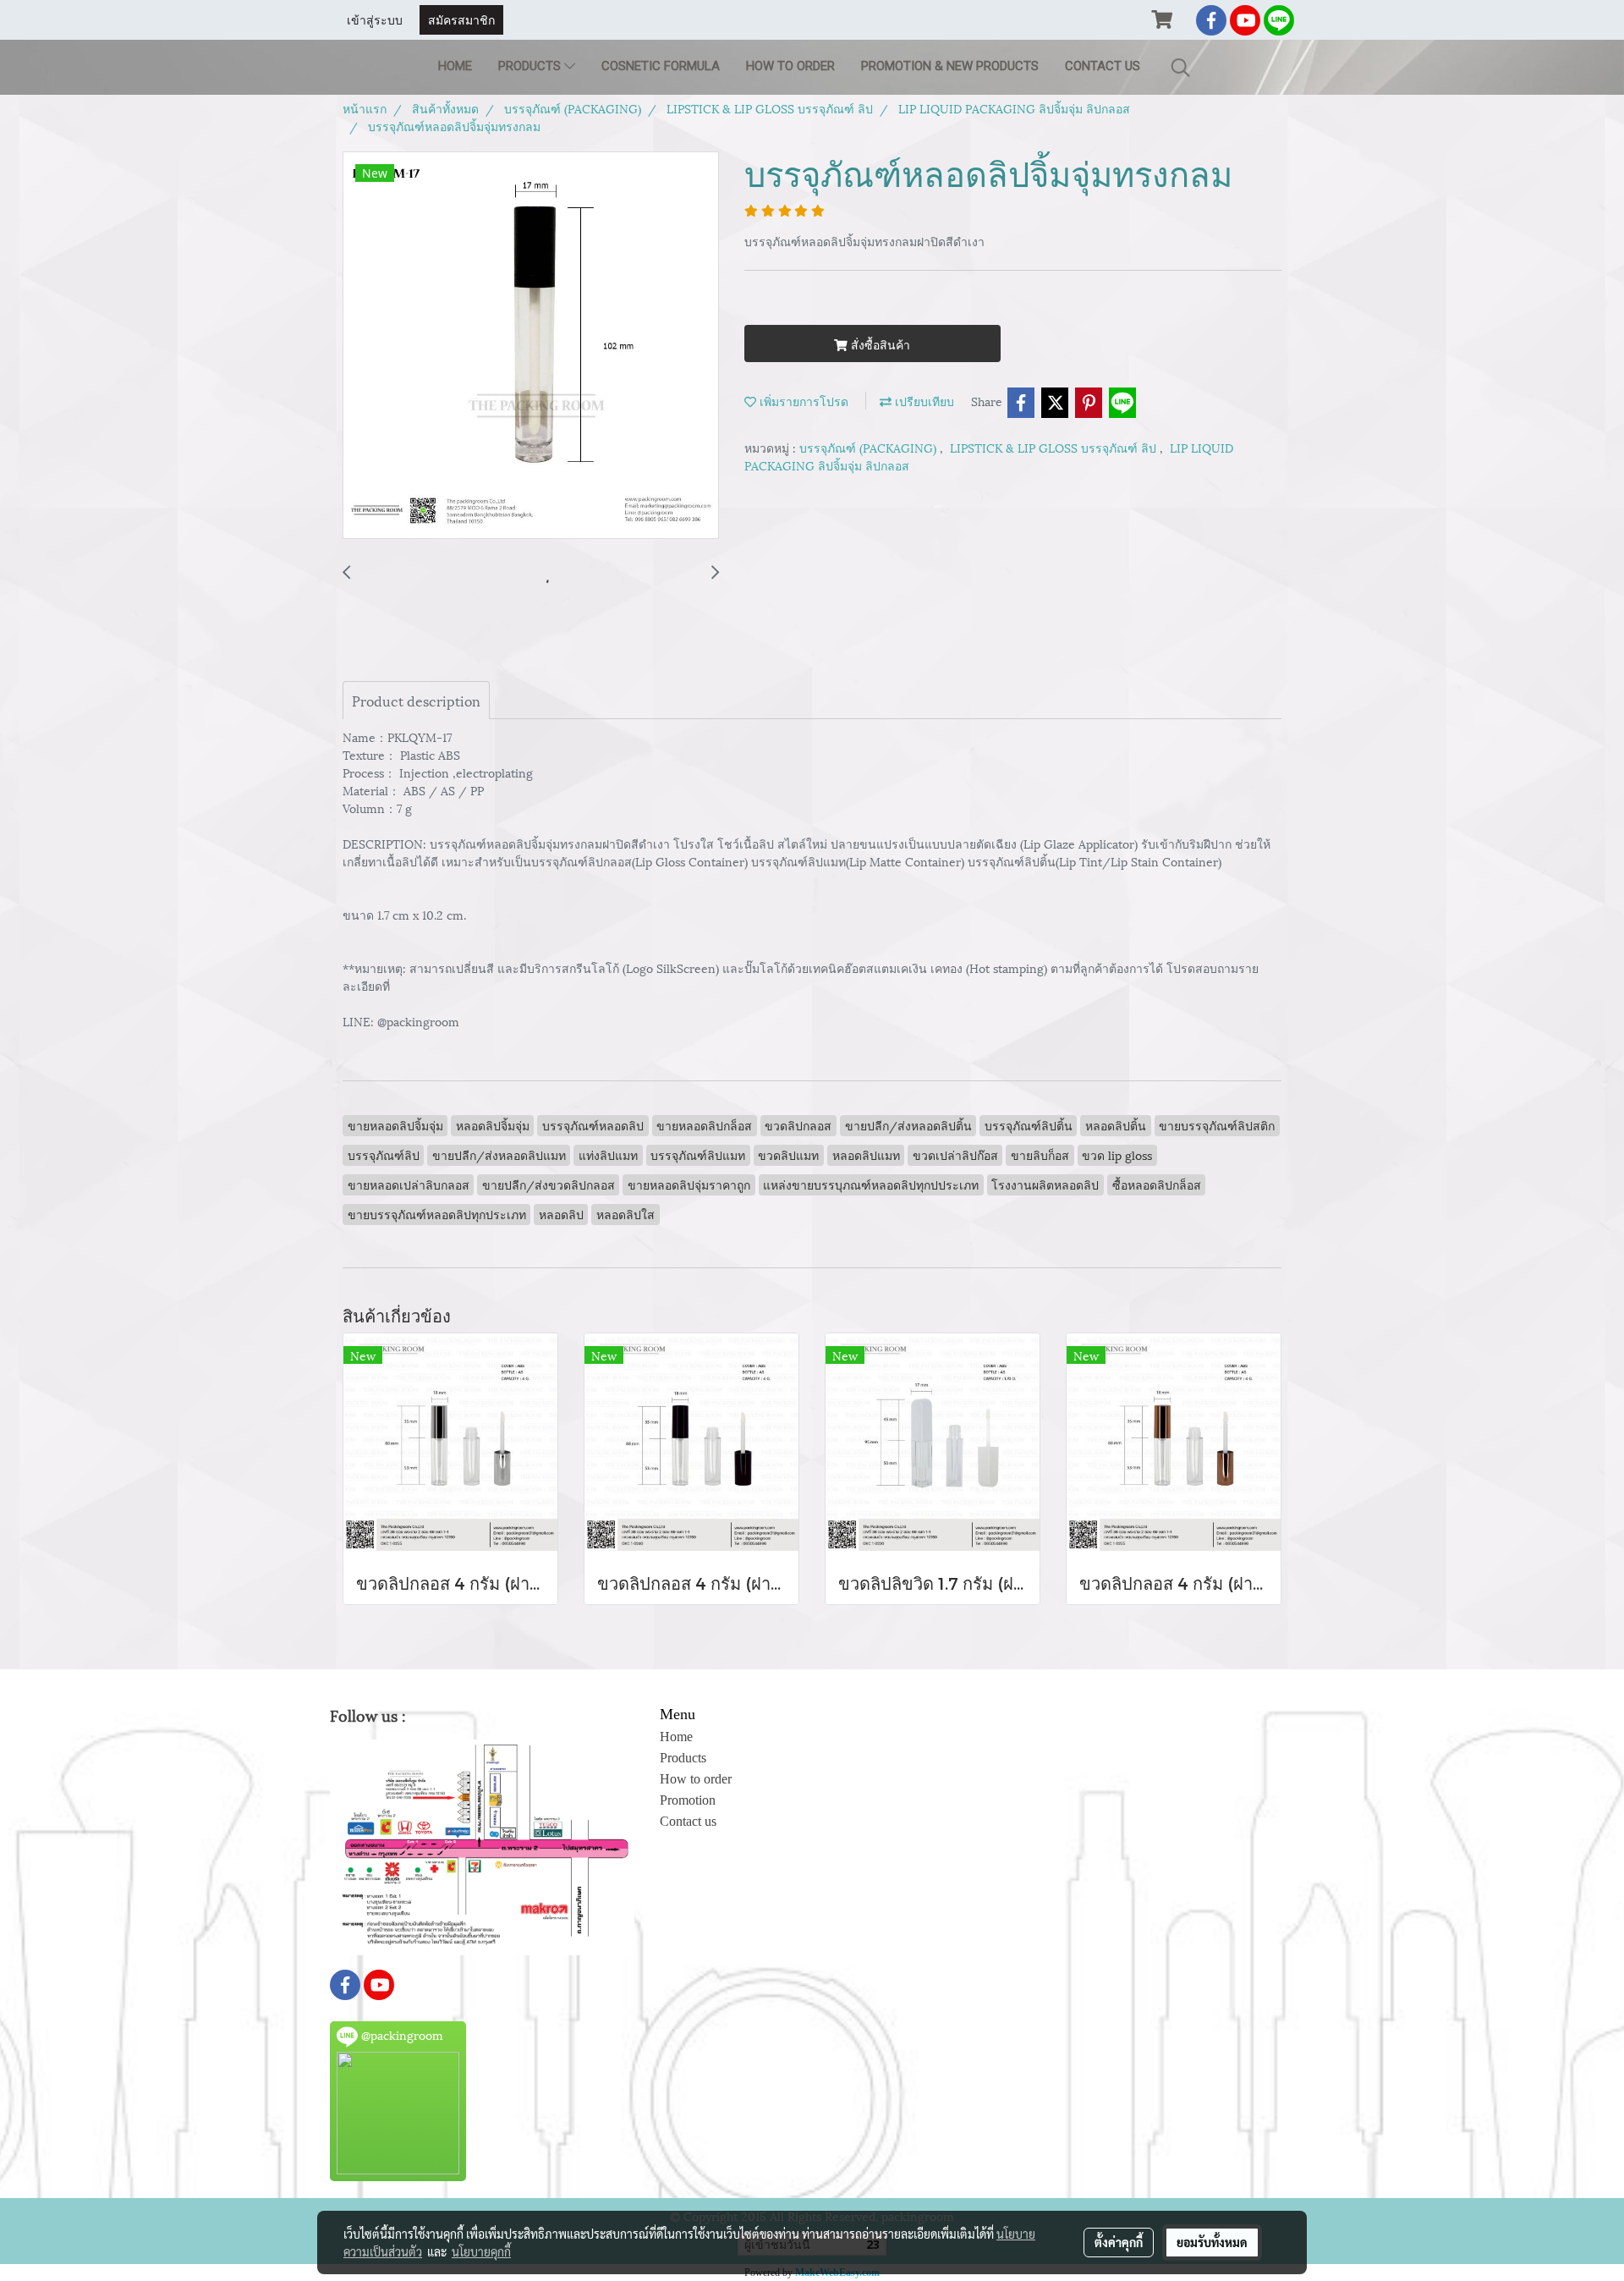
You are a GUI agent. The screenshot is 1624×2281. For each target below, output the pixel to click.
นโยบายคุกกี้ (481, 2251)
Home (455, 66)
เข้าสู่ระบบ (375, 19)
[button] (1181, 67)
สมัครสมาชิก (461, 19)
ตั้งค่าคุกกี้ (1119, 2242)
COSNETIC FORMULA (661, 66)
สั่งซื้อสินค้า (879, 344)
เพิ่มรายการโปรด (802, 401)
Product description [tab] (416, 700)
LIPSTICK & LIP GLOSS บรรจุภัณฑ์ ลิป (1055, 447)
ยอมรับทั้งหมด (1212, 2242)
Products (531, 66)
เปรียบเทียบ (923, 401)
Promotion (688, 1800)
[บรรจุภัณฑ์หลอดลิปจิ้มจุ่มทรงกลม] (531, 346)
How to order (790, 66)
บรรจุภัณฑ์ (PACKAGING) (870, 447)
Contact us (1103, 66)
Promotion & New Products (950, 66)
